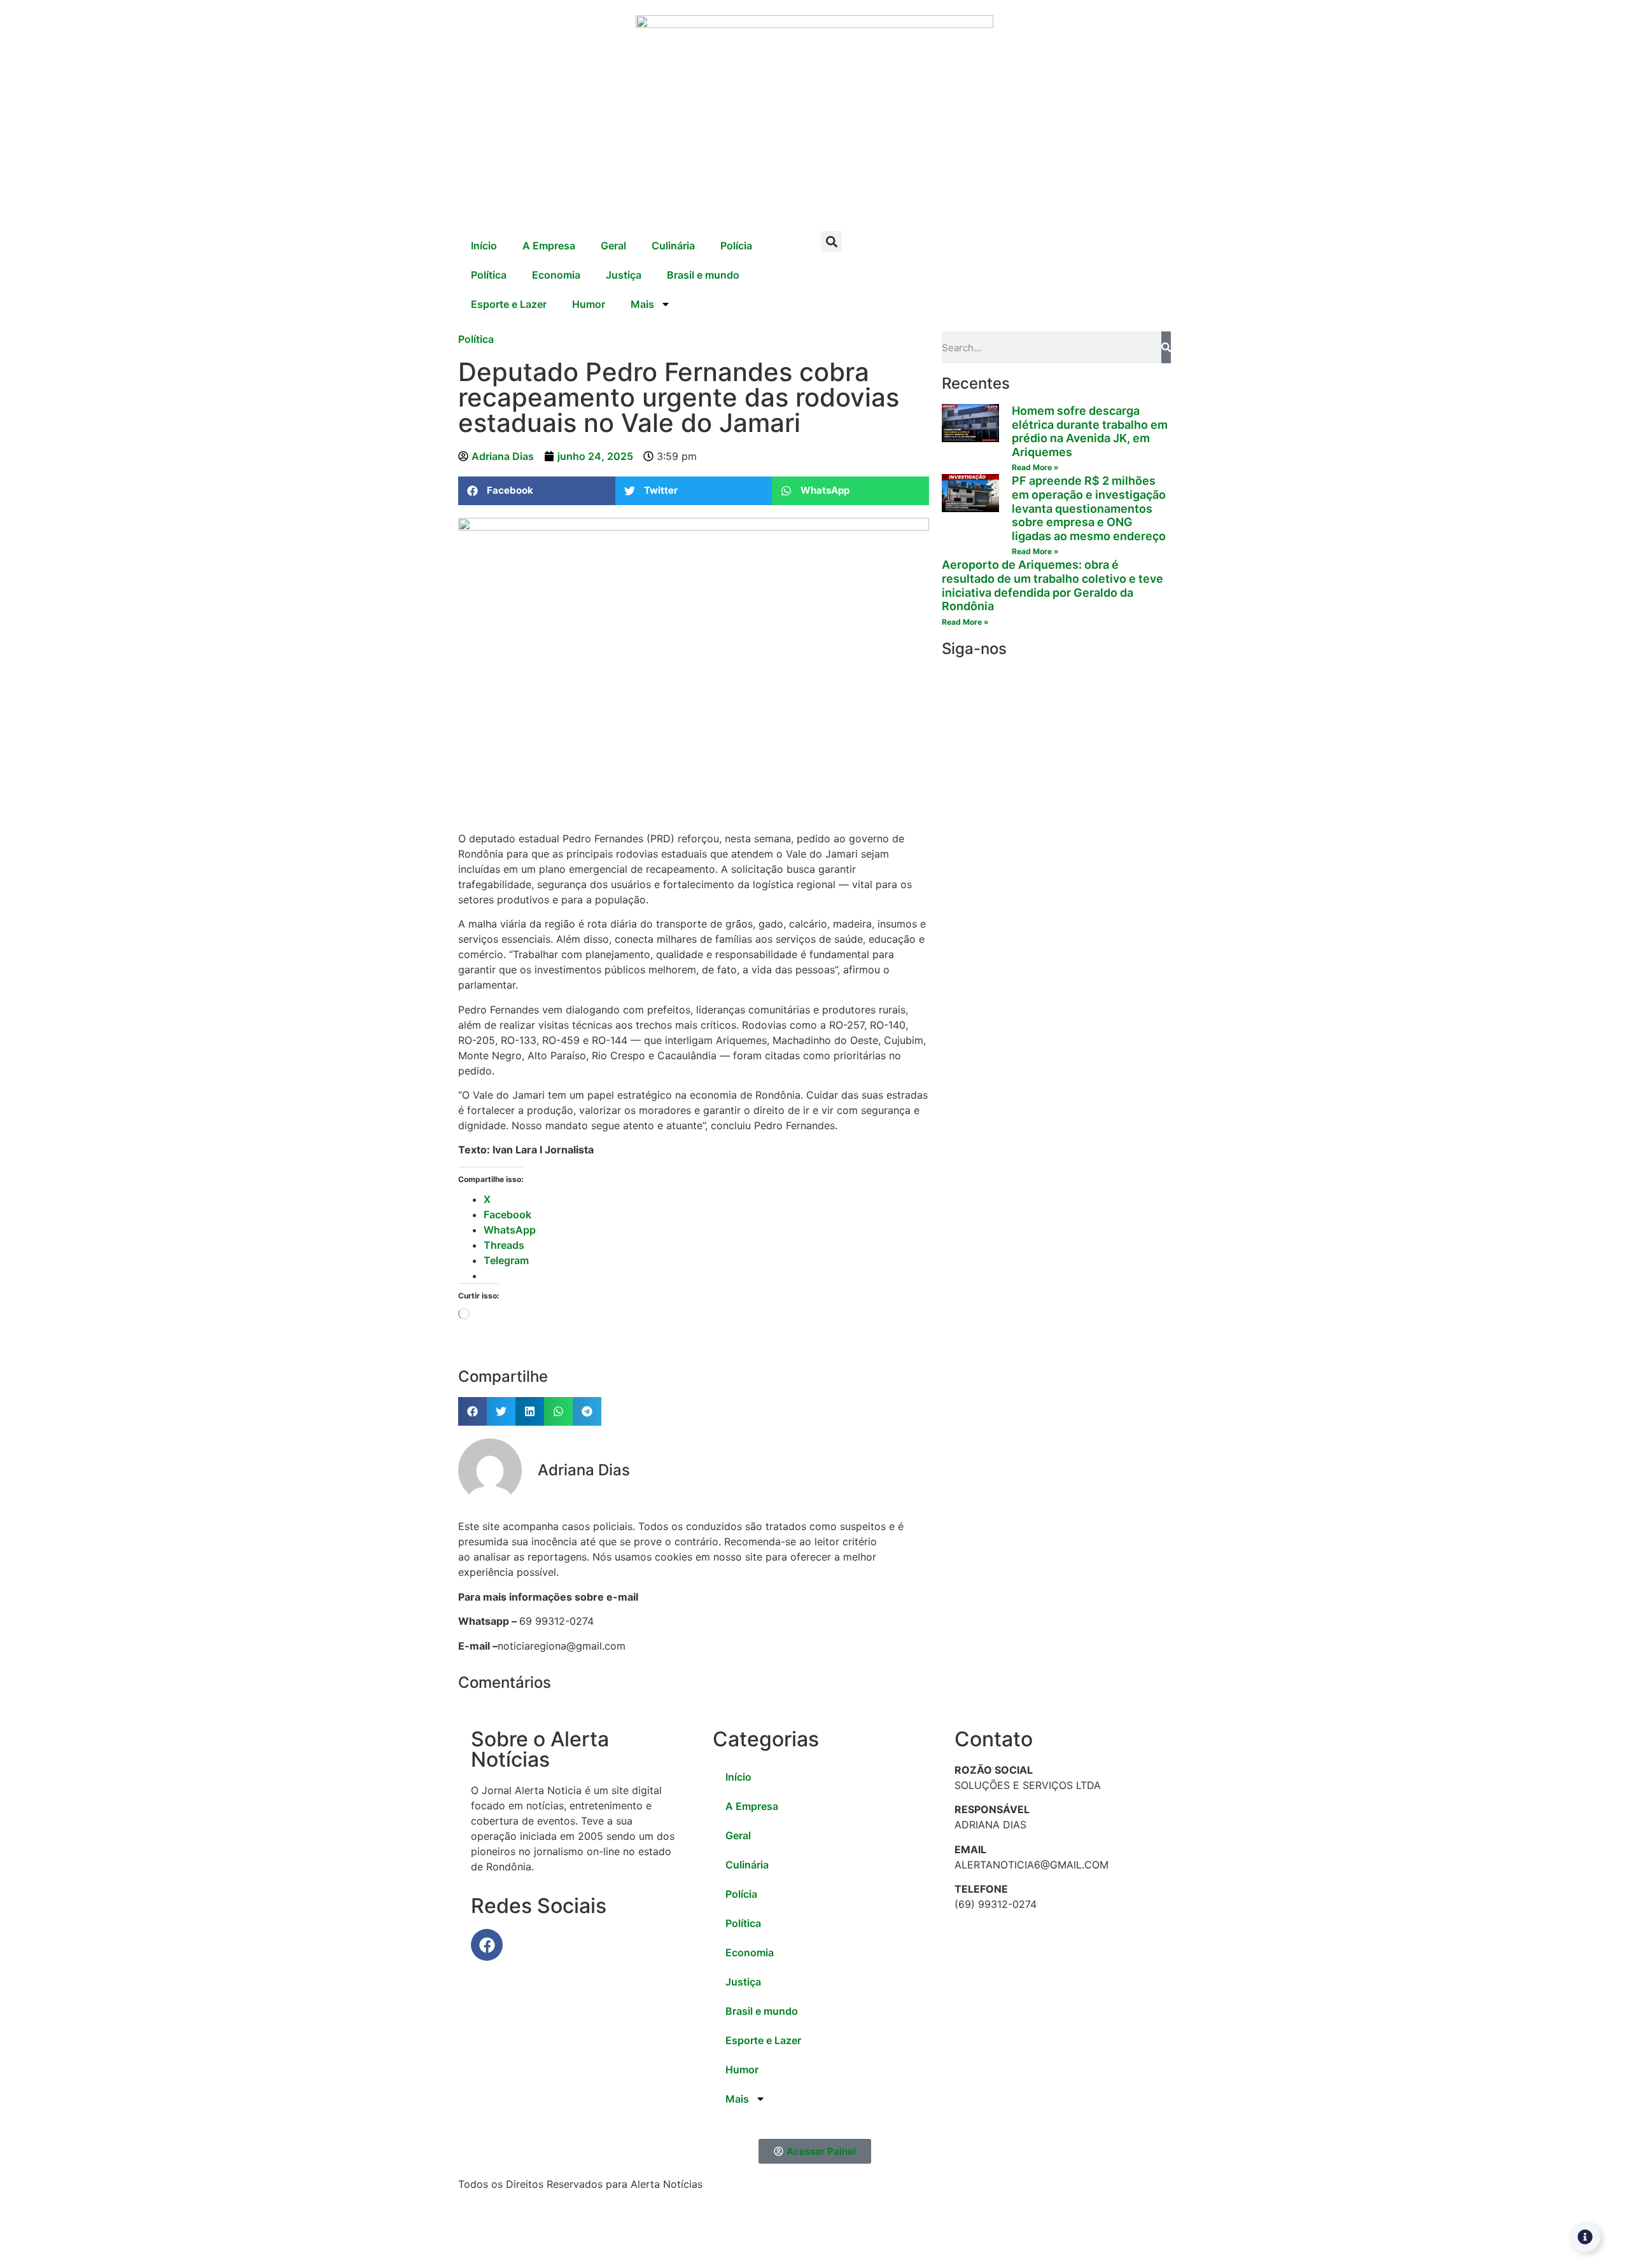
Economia (556, 275)
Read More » (1035, 467)
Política (489, 275)
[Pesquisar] (1166, 347)
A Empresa (549, 246)
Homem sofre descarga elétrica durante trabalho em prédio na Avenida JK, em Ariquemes (1090, 431)
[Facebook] (487, 1945)
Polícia (736, 246)
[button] (831, 241)
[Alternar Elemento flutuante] (1585, 2237)
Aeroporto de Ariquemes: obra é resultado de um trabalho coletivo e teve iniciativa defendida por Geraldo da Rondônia (1052, 585)
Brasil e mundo (703, 275)
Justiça (624, 275)
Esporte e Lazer (509, 304)
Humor (589, 304)
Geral (613, 246)
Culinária (673, 246)
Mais (642, 304)
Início (484, 246)
